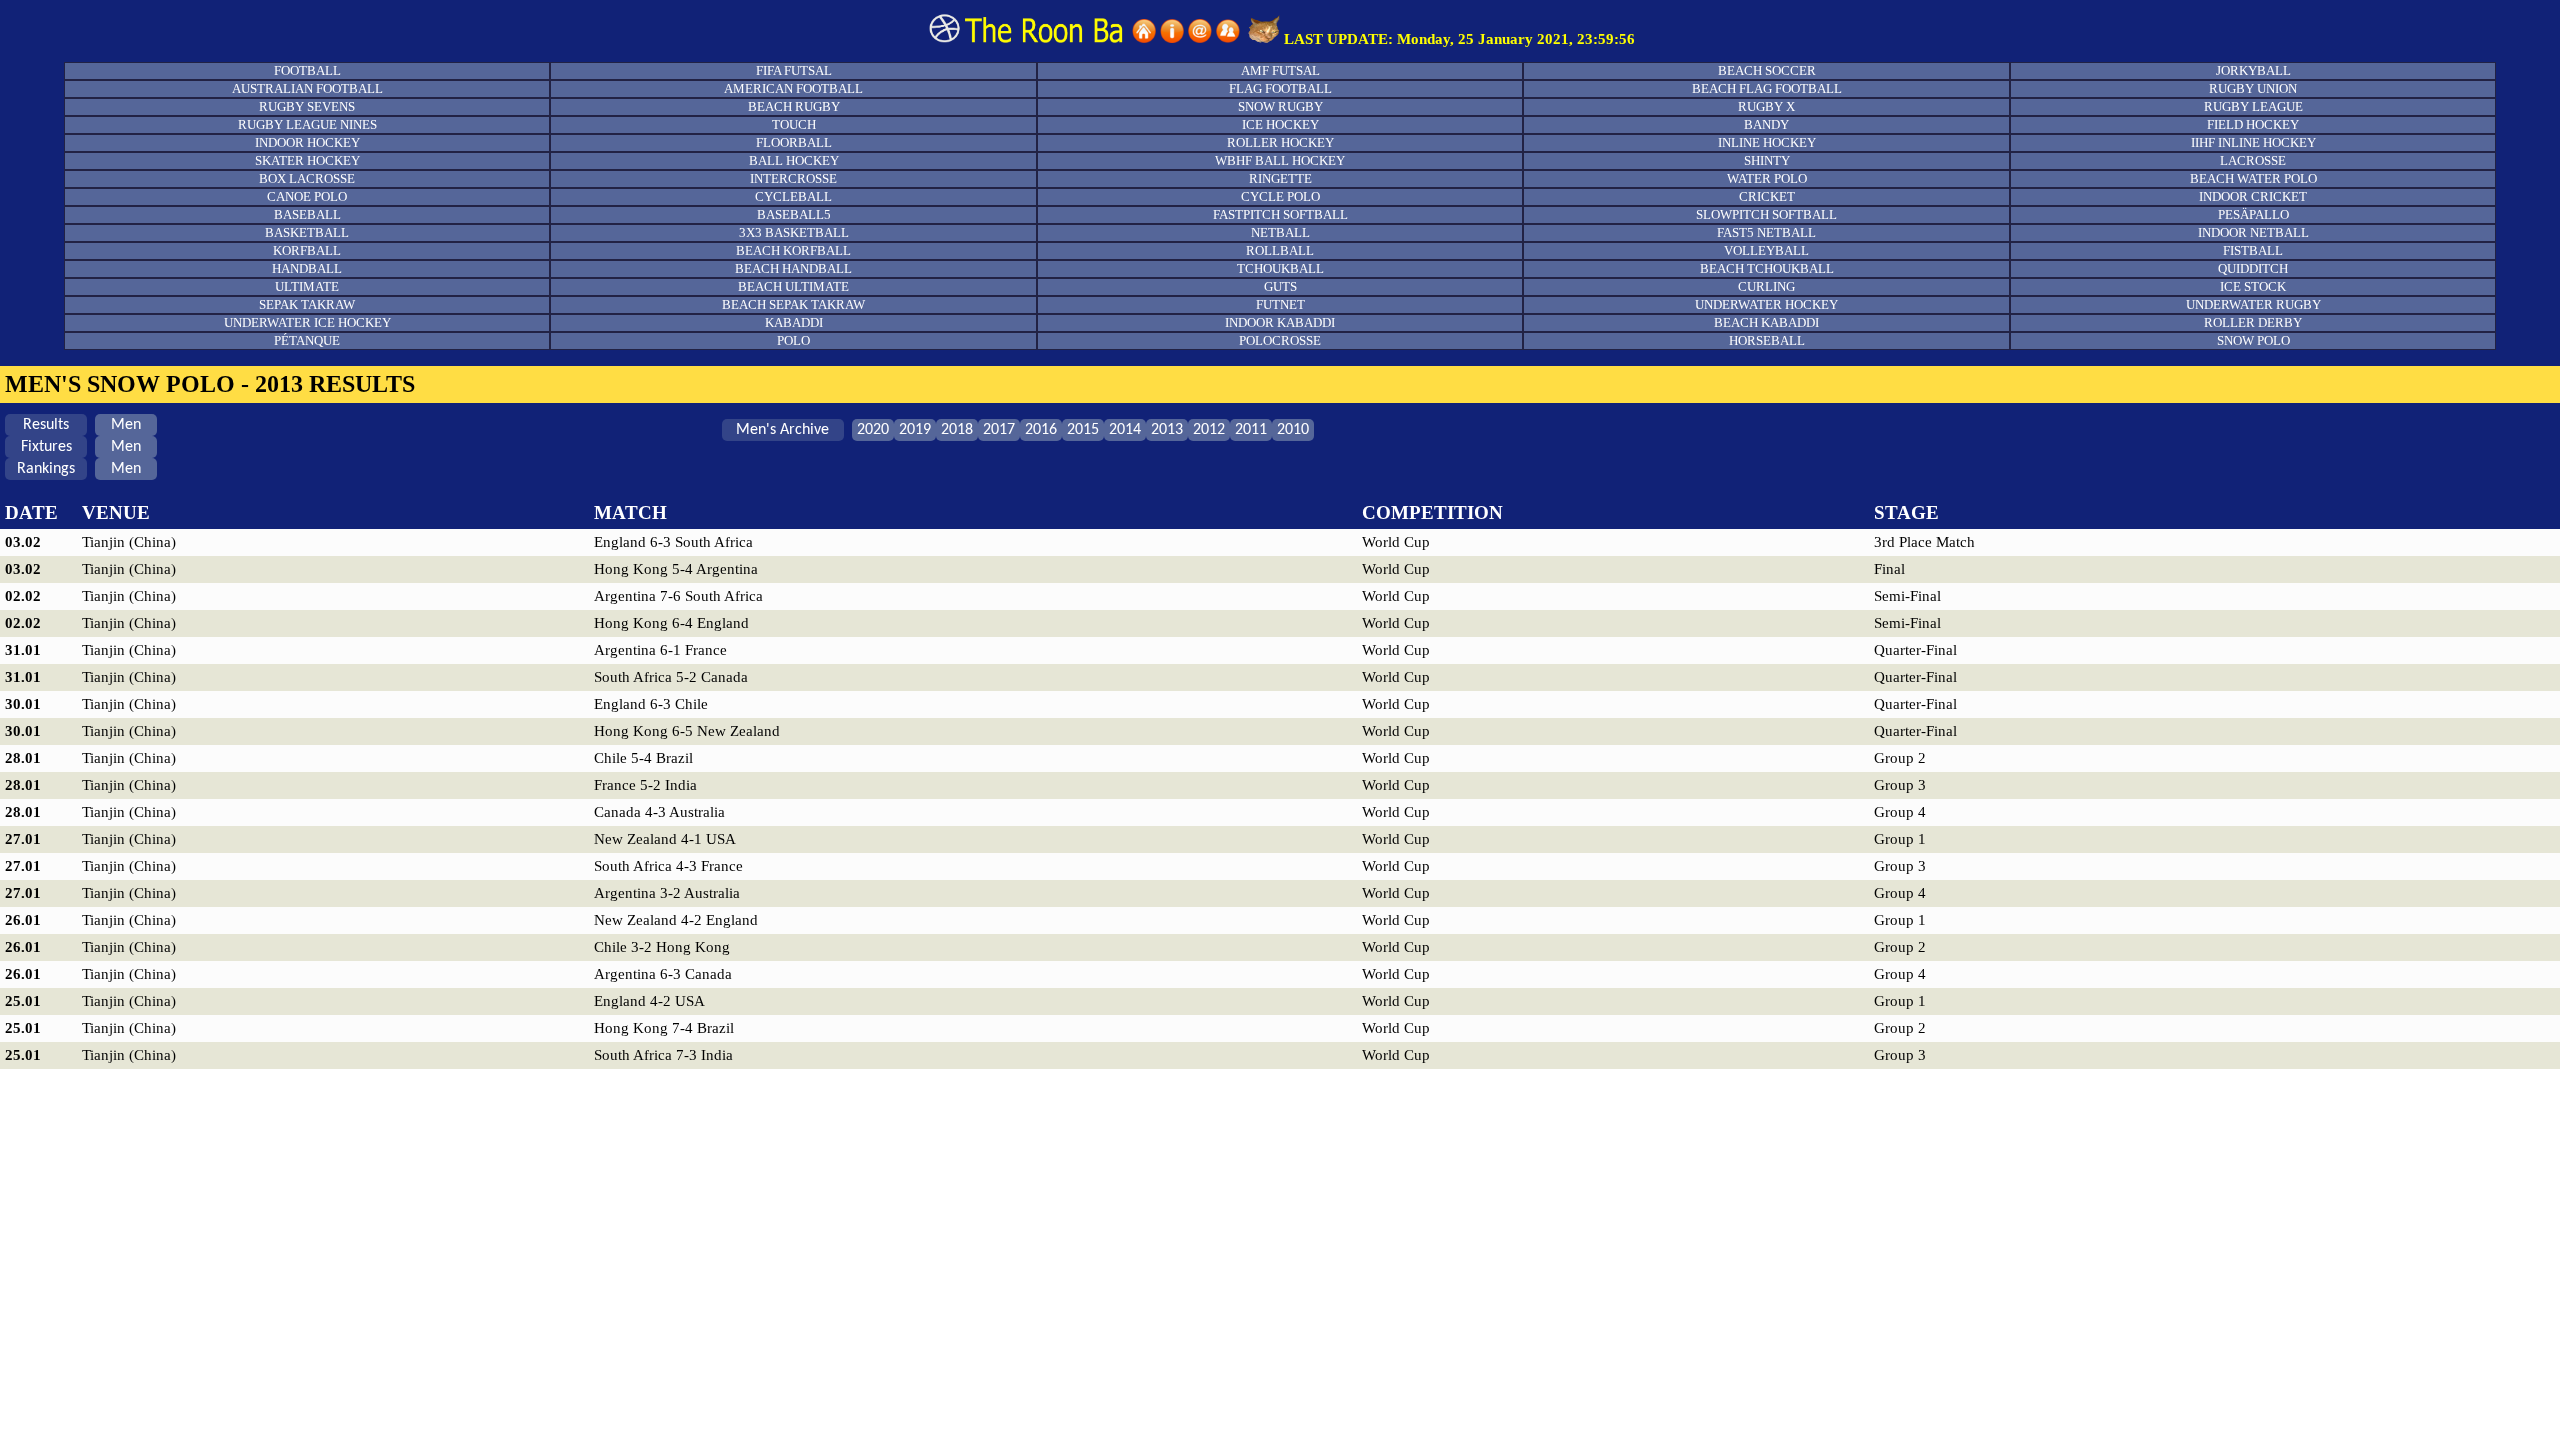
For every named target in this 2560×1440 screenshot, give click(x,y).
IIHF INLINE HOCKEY (2253, 142)
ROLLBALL (1280, 250)
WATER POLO (1767, 178)
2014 (1125, 430)
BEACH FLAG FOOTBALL (1767, 88)
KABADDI (794, 322)
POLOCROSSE (1280, 340)
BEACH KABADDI (1766, 322)
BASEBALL (307, 214)
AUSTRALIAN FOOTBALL (307, 88)
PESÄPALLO (2253, 214)
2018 (957, 430)
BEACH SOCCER (1767, 70)
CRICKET (1767, 196)
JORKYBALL (2253, 70)
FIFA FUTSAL (794, 70)
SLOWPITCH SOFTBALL (1766, 214)
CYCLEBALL (793, 196)
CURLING (1766, 286)
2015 (1083, 430)
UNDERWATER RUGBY (2253, 304)
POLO (793, 340)
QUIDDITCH (2253, 268)
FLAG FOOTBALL (1280, 88)
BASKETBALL (307, 232)
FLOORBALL (794, 142)
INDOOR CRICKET (2253, 196)
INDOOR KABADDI (1280, 322)
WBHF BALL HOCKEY (1280, 160)
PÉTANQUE (307, 340)
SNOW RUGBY (1280, 106)
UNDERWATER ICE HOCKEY (307, 322)
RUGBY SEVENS (307, 106)
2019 (915, 430)
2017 (999, 430)
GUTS (1280, 286)
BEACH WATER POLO (2253, 178)
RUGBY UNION (2253, 88)
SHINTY (1767, 160)
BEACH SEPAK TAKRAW (793, 304)
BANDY (1766, 124)
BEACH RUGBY (794, 106)
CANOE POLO (307, 196)
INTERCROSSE (793, 178)
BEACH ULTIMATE (793, 286)
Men (126, 425)
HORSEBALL (1767, 340)
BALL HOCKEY (794, 160)
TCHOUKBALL (1280, 268)
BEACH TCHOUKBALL (1767, 268)
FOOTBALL (307, 70)
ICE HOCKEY (1280, 124)
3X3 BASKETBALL (794, 232)
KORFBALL (307, 250)
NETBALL (1280, 232)
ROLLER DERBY (2253, 322)
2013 (1167, 430)
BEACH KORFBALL (793, 250)
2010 (1293, 430)
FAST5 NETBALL (1766, 232)
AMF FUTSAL (1280, 70)
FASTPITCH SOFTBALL (1280, 214)
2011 (1251, 430)
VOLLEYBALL (1766, 250)
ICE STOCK (2253, 286)
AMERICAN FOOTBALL (793, 88)
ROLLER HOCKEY (1280, 142)
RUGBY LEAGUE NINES (307, 124)
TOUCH (794, 124)
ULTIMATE (307, 286)
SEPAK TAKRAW (307, 304)
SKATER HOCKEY (307, 160)
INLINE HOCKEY (1767, 142)
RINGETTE (1280, 178)
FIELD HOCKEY (2253, 124)
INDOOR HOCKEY (307, 142)
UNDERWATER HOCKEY (1766, 304)
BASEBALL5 (794, 214)
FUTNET (1280, 304)
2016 (1041, 430)
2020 (873, 430)
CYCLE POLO (1280, 196)
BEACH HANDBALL (793, 268)
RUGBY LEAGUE (2253, 106)
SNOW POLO (2253, 340)
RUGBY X (1766, 106)
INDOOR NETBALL (2253, 232)
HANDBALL (307, 268)
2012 (1209, 430)
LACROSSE (2253, 160)
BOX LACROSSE (307, 178)
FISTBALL (2253, 250)
